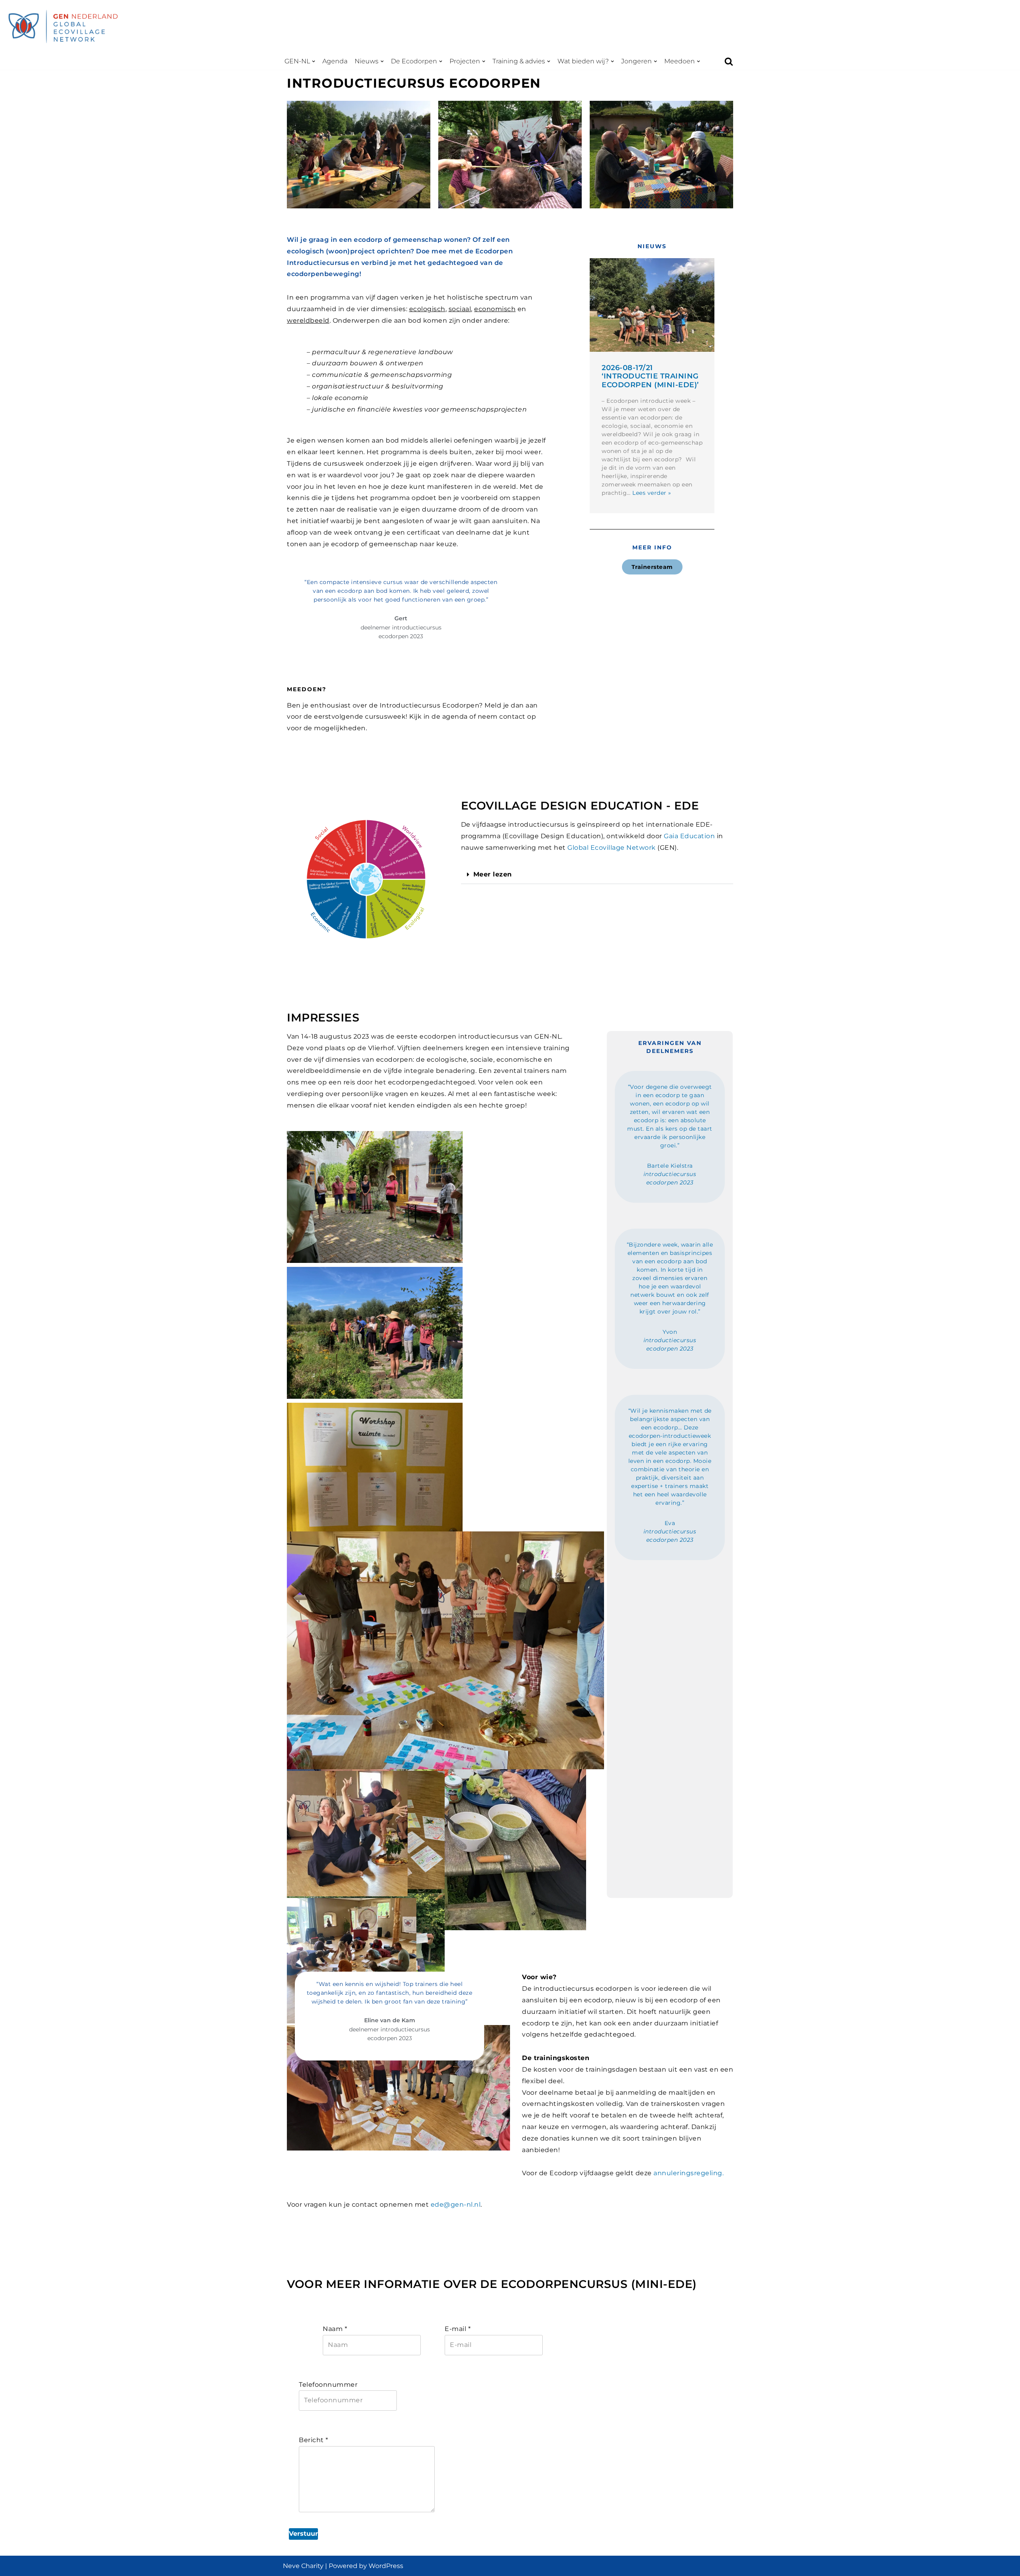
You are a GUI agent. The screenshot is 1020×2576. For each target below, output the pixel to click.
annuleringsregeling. (688, 2173)
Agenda (335, 61)
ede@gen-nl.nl (456, 2204)
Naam (335, 2329)
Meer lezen (493, 874)
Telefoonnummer (328, 2385)
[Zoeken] (729, 61)
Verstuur (303, 2534)
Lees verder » (652, 493)
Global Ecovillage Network (612, 848)
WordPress (386, 2566)
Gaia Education (689, 836)
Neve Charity (303, 2566)
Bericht (314, 2440)
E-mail (458, 2329)
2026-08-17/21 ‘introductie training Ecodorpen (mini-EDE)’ (650, 376)
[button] (314, 61)
